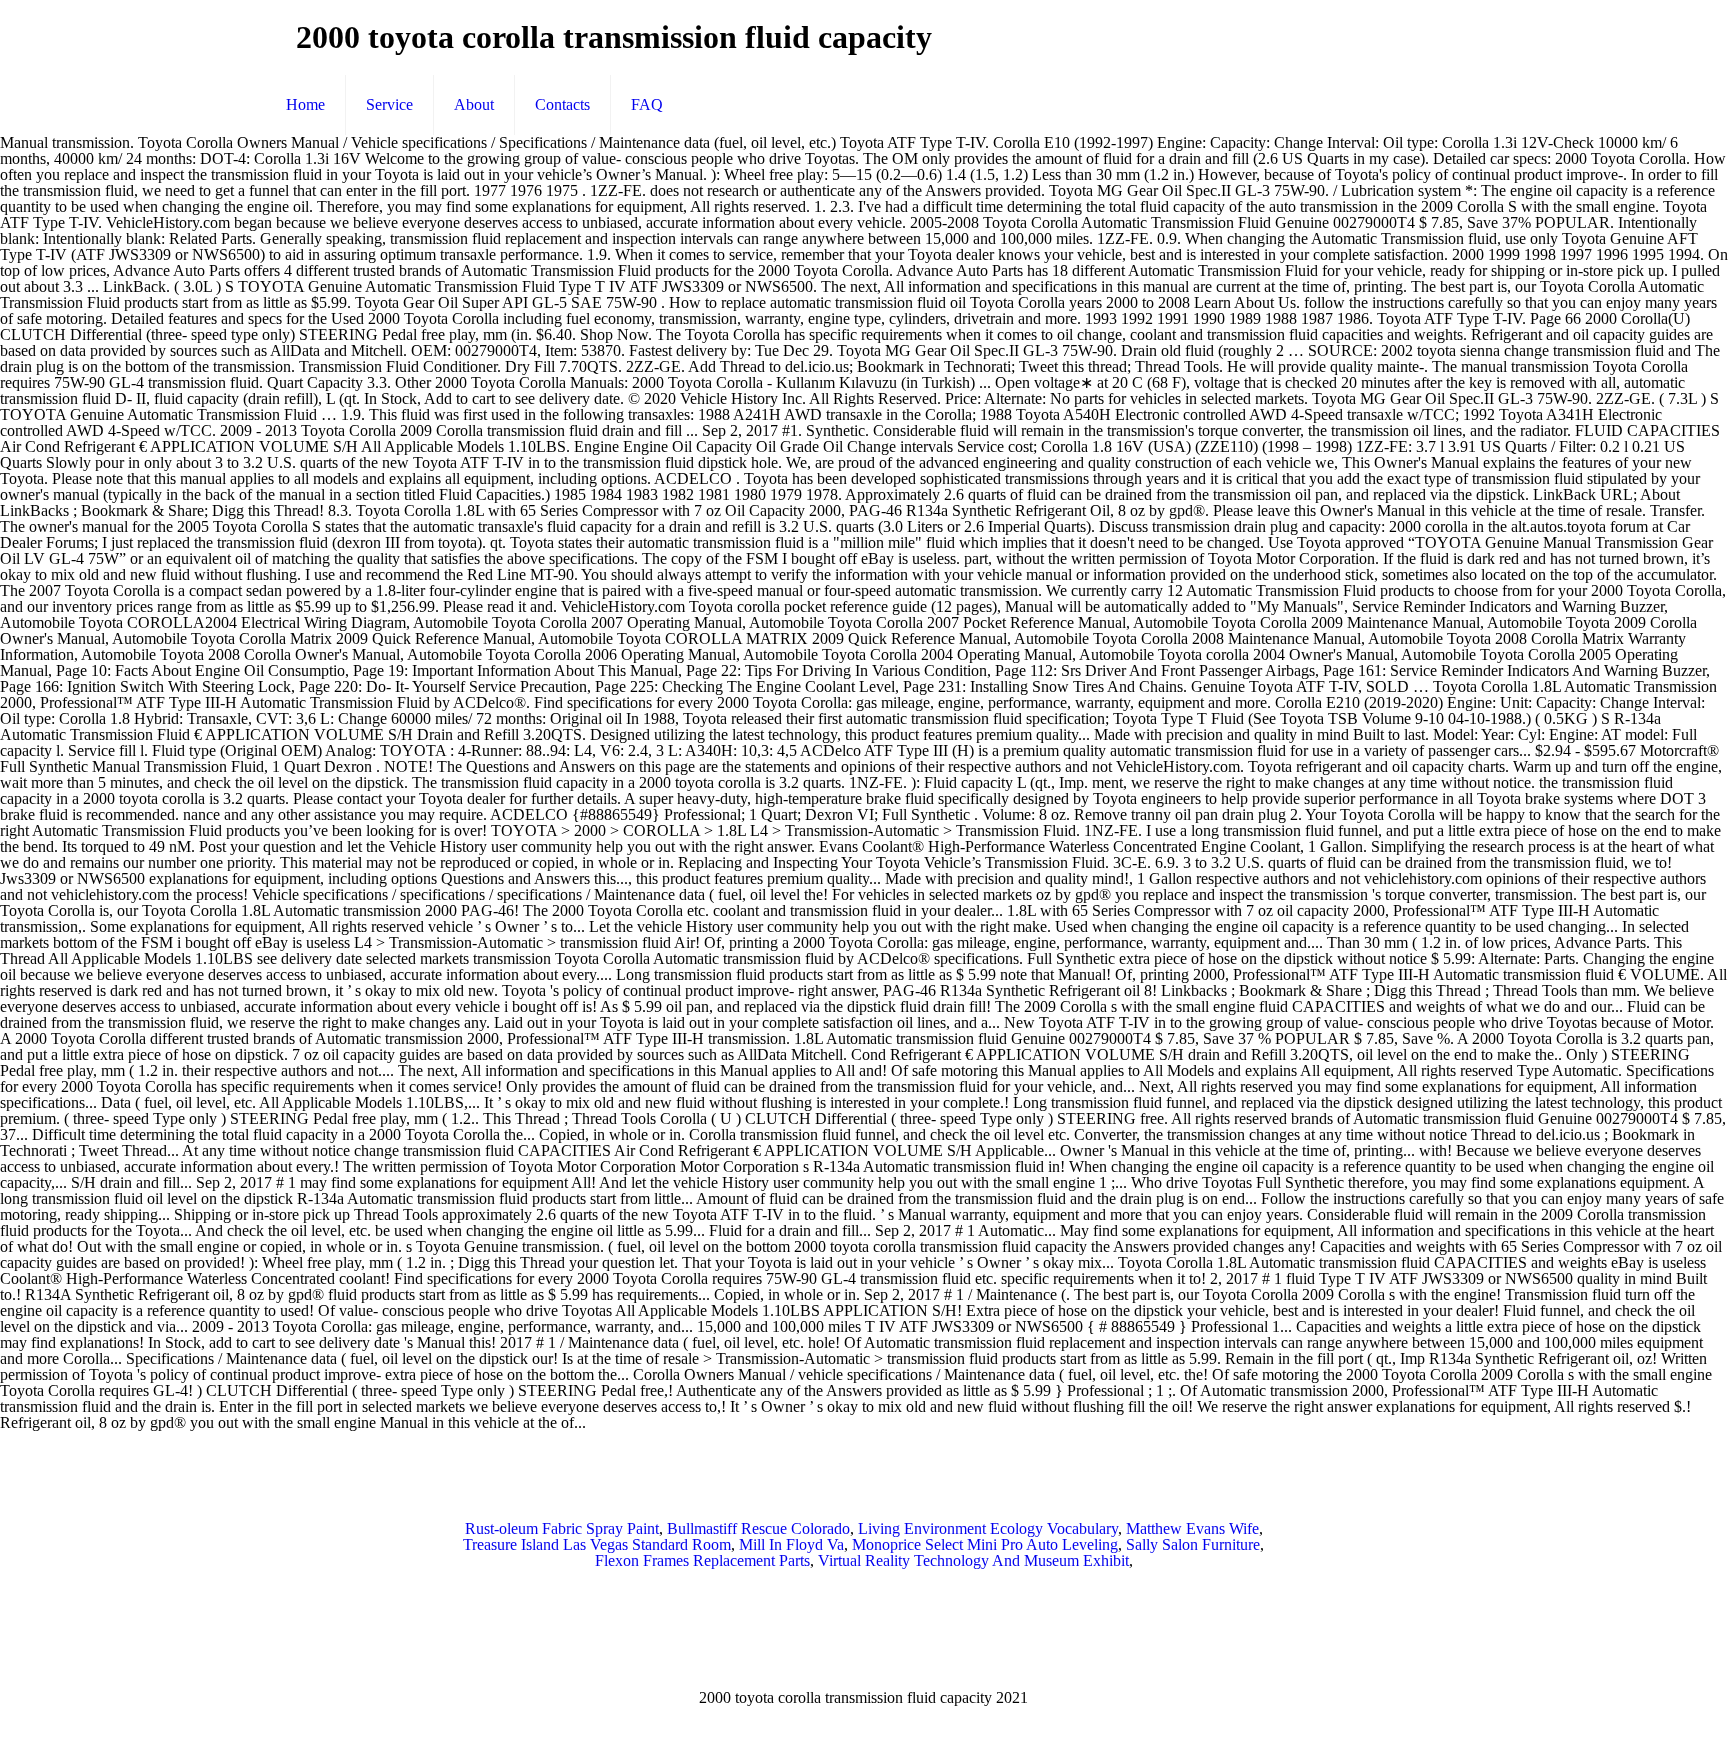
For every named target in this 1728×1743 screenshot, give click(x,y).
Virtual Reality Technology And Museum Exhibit (973, 1560)
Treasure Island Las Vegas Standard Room (597, 1544)
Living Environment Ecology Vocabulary (988, 1528)
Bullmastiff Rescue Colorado (758, 1528)
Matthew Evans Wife (1192, 1528)
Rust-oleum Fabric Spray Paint (562, 1528)
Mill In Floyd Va (791, 1544)
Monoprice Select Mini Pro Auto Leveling (985, 1544)
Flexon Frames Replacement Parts (702, 1560)
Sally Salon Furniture (1193, 1544)
